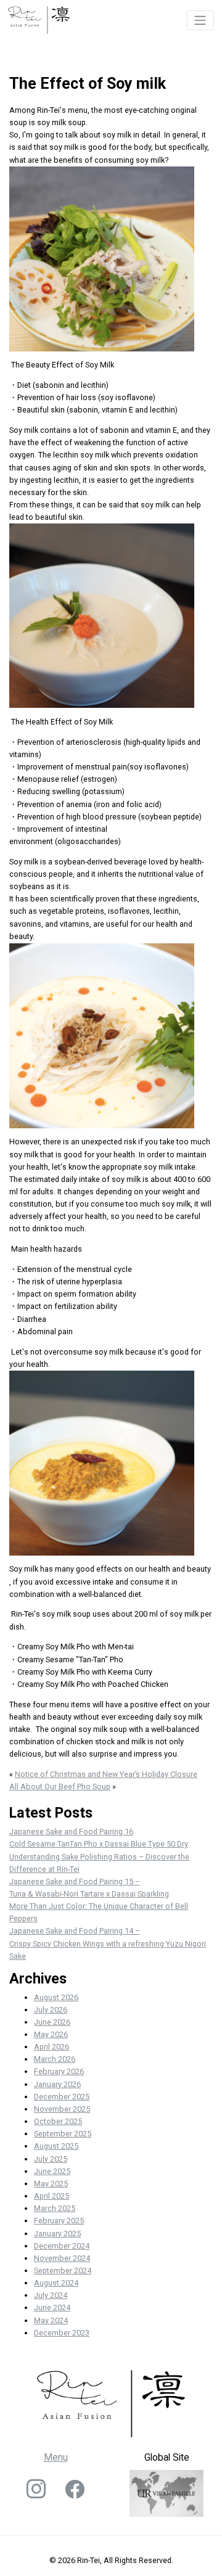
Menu (56, 2457)
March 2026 (55, 2059)
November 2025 (62, 2109)
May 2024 (51, 2320)
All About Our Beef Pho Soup (60, 1786)
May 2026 (51, 2034)
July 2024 (51, 2295)
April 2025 (51, 2196)
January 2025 (57, 2233)
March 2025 (55, 2208)
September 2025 (63, 2134)
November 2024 (62, 2258)
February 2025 (59, 2221)
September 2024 (63, 2270)
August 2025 (56, 2146)
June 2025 (52, 2171)
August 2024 (56, 2283)
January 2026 (57, 2084)
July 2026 (51, 2010)
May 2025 (51, 2184)
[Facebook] (75, 2494)
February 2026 (59, 2071)
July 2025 (51, 2159)
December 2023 (62, 2333)
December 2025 (62, 2097)
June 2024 (52, 2307)
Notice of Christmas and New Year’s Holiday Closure (106, 1774)
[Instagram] (36, 2494)
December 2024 (62, 2246)
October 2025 (58, 2121)
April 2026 (51, 2047)
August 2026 (56, 1997)
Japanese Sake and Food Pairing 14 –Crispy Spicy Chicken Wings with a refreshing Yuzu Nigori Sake (108, 1943)
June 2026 (52, 2022)
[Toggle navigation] (201, 20)
